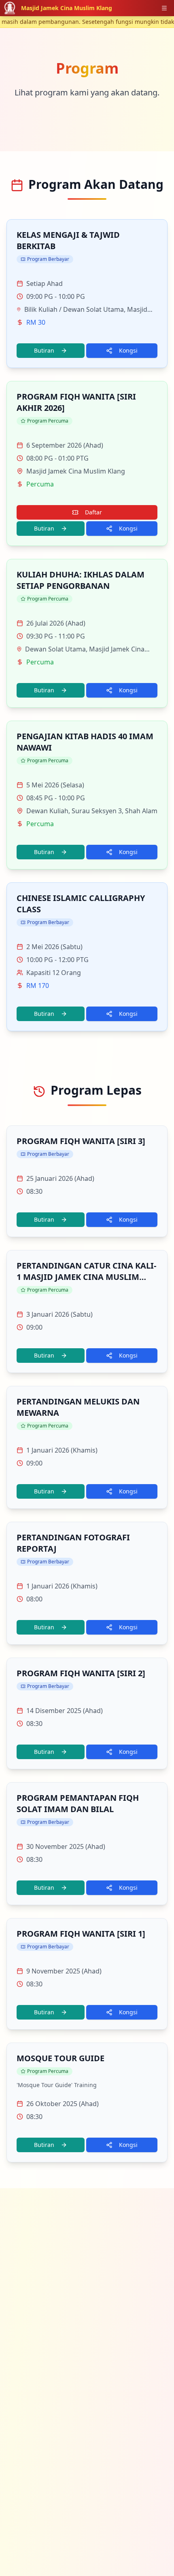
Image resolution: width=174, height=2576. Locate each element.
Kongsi (128, 350)
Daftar (93, 512)
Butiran (44, 350)
